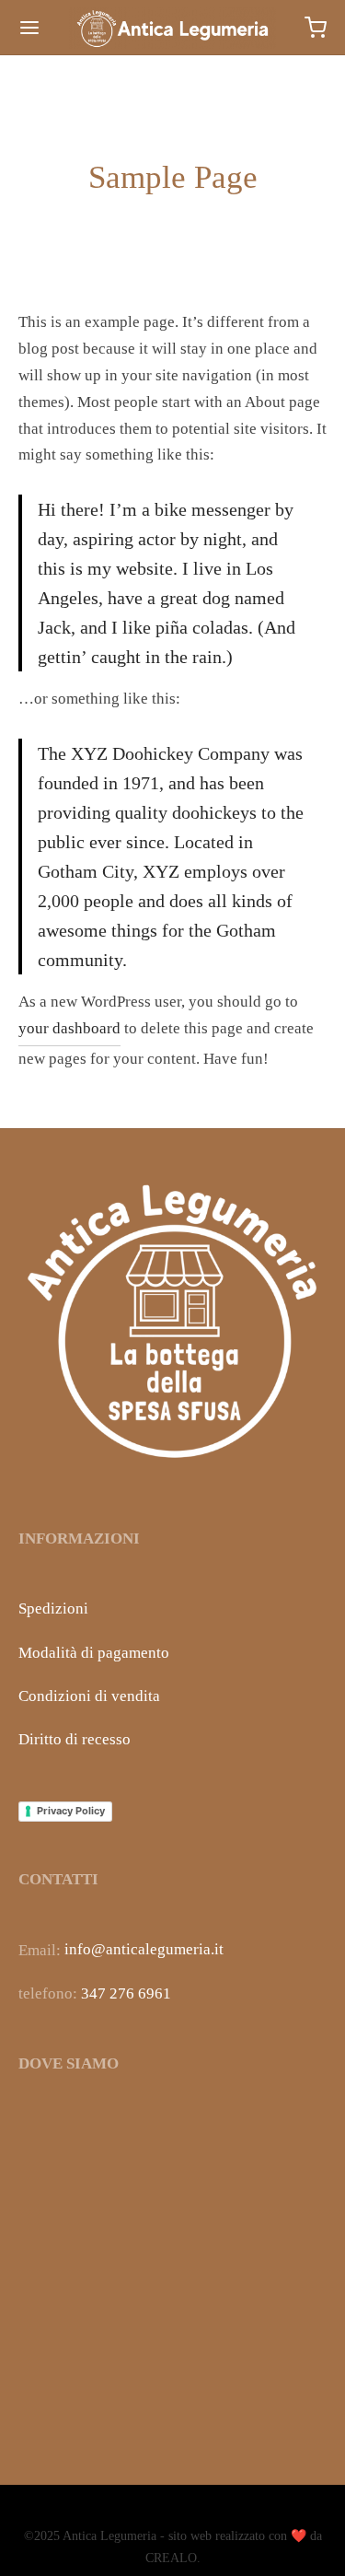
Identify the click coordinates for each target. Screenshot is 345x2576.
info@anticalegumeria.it (144, 1949)
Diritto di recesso (75, 1739)
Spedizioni (53, 1609)
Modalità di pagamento (94, 1653)
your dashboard (69, 1028)
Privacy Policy (71, 1811)
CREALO (171, 2558)
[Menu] (29, 28)
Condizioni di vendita (89, 1696)
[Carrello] (316, 28)
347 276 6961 (126, 1993)
